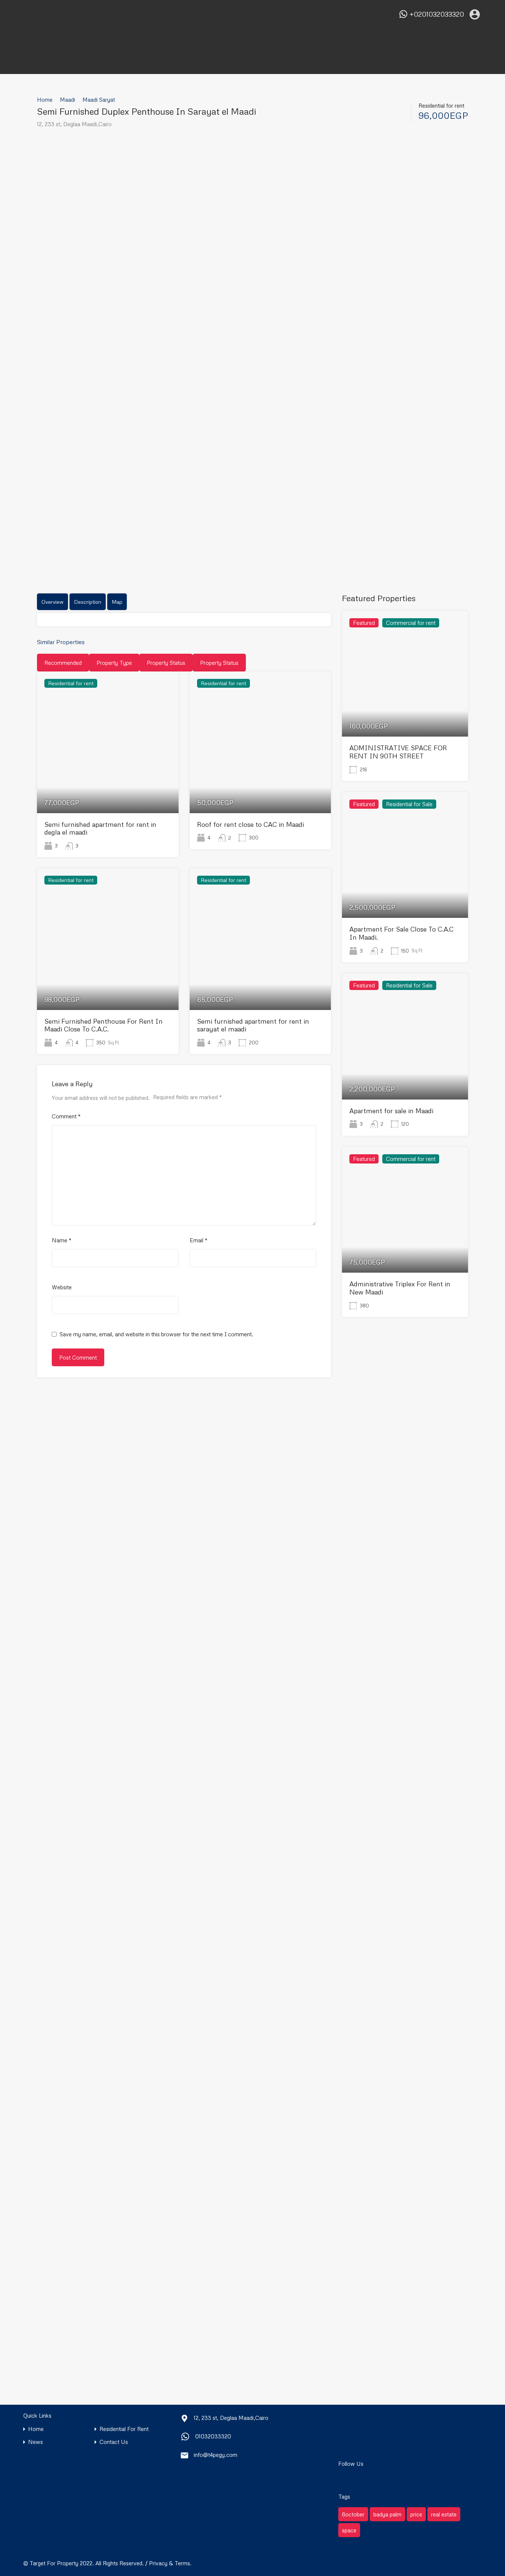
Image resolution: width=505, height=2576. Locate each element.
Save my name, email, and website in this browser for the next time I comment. (156, 1334)
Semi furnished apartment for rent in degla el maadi (100, 828)
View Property (108, 785)
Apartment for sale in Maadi (391, 1111)
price (416, 2514)
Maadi (67, 100)
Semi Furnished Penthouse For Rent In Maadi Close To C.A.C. (104, 1025)
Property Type (114, 663)
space (349, 2530)
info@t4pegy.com (216, 2455)
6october (353, 2514)
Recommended (63, 663)
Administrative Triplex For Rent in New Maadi (400, 1288)
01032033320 (213, 2436)
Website (62, 1287)
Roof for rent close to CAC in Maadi (250, 824)
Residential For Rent (124, 2429)
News (35, 2442)
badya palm (387, 2514)
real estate (444, 2514)
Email (199, 1240)
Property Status (166, 663)
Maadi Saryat (99, 100)
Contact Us (114, 2442)
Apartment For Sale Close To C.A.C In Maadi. (401, 933)
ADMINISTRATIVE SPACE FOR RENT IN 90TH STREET (398, 752)
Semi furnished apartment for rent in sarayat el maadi (253, 1025)
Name (62, 1240)
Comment (66, 1116)
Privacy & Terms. (170, 2563)
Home (45, 100)
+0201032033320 (437, 14)
